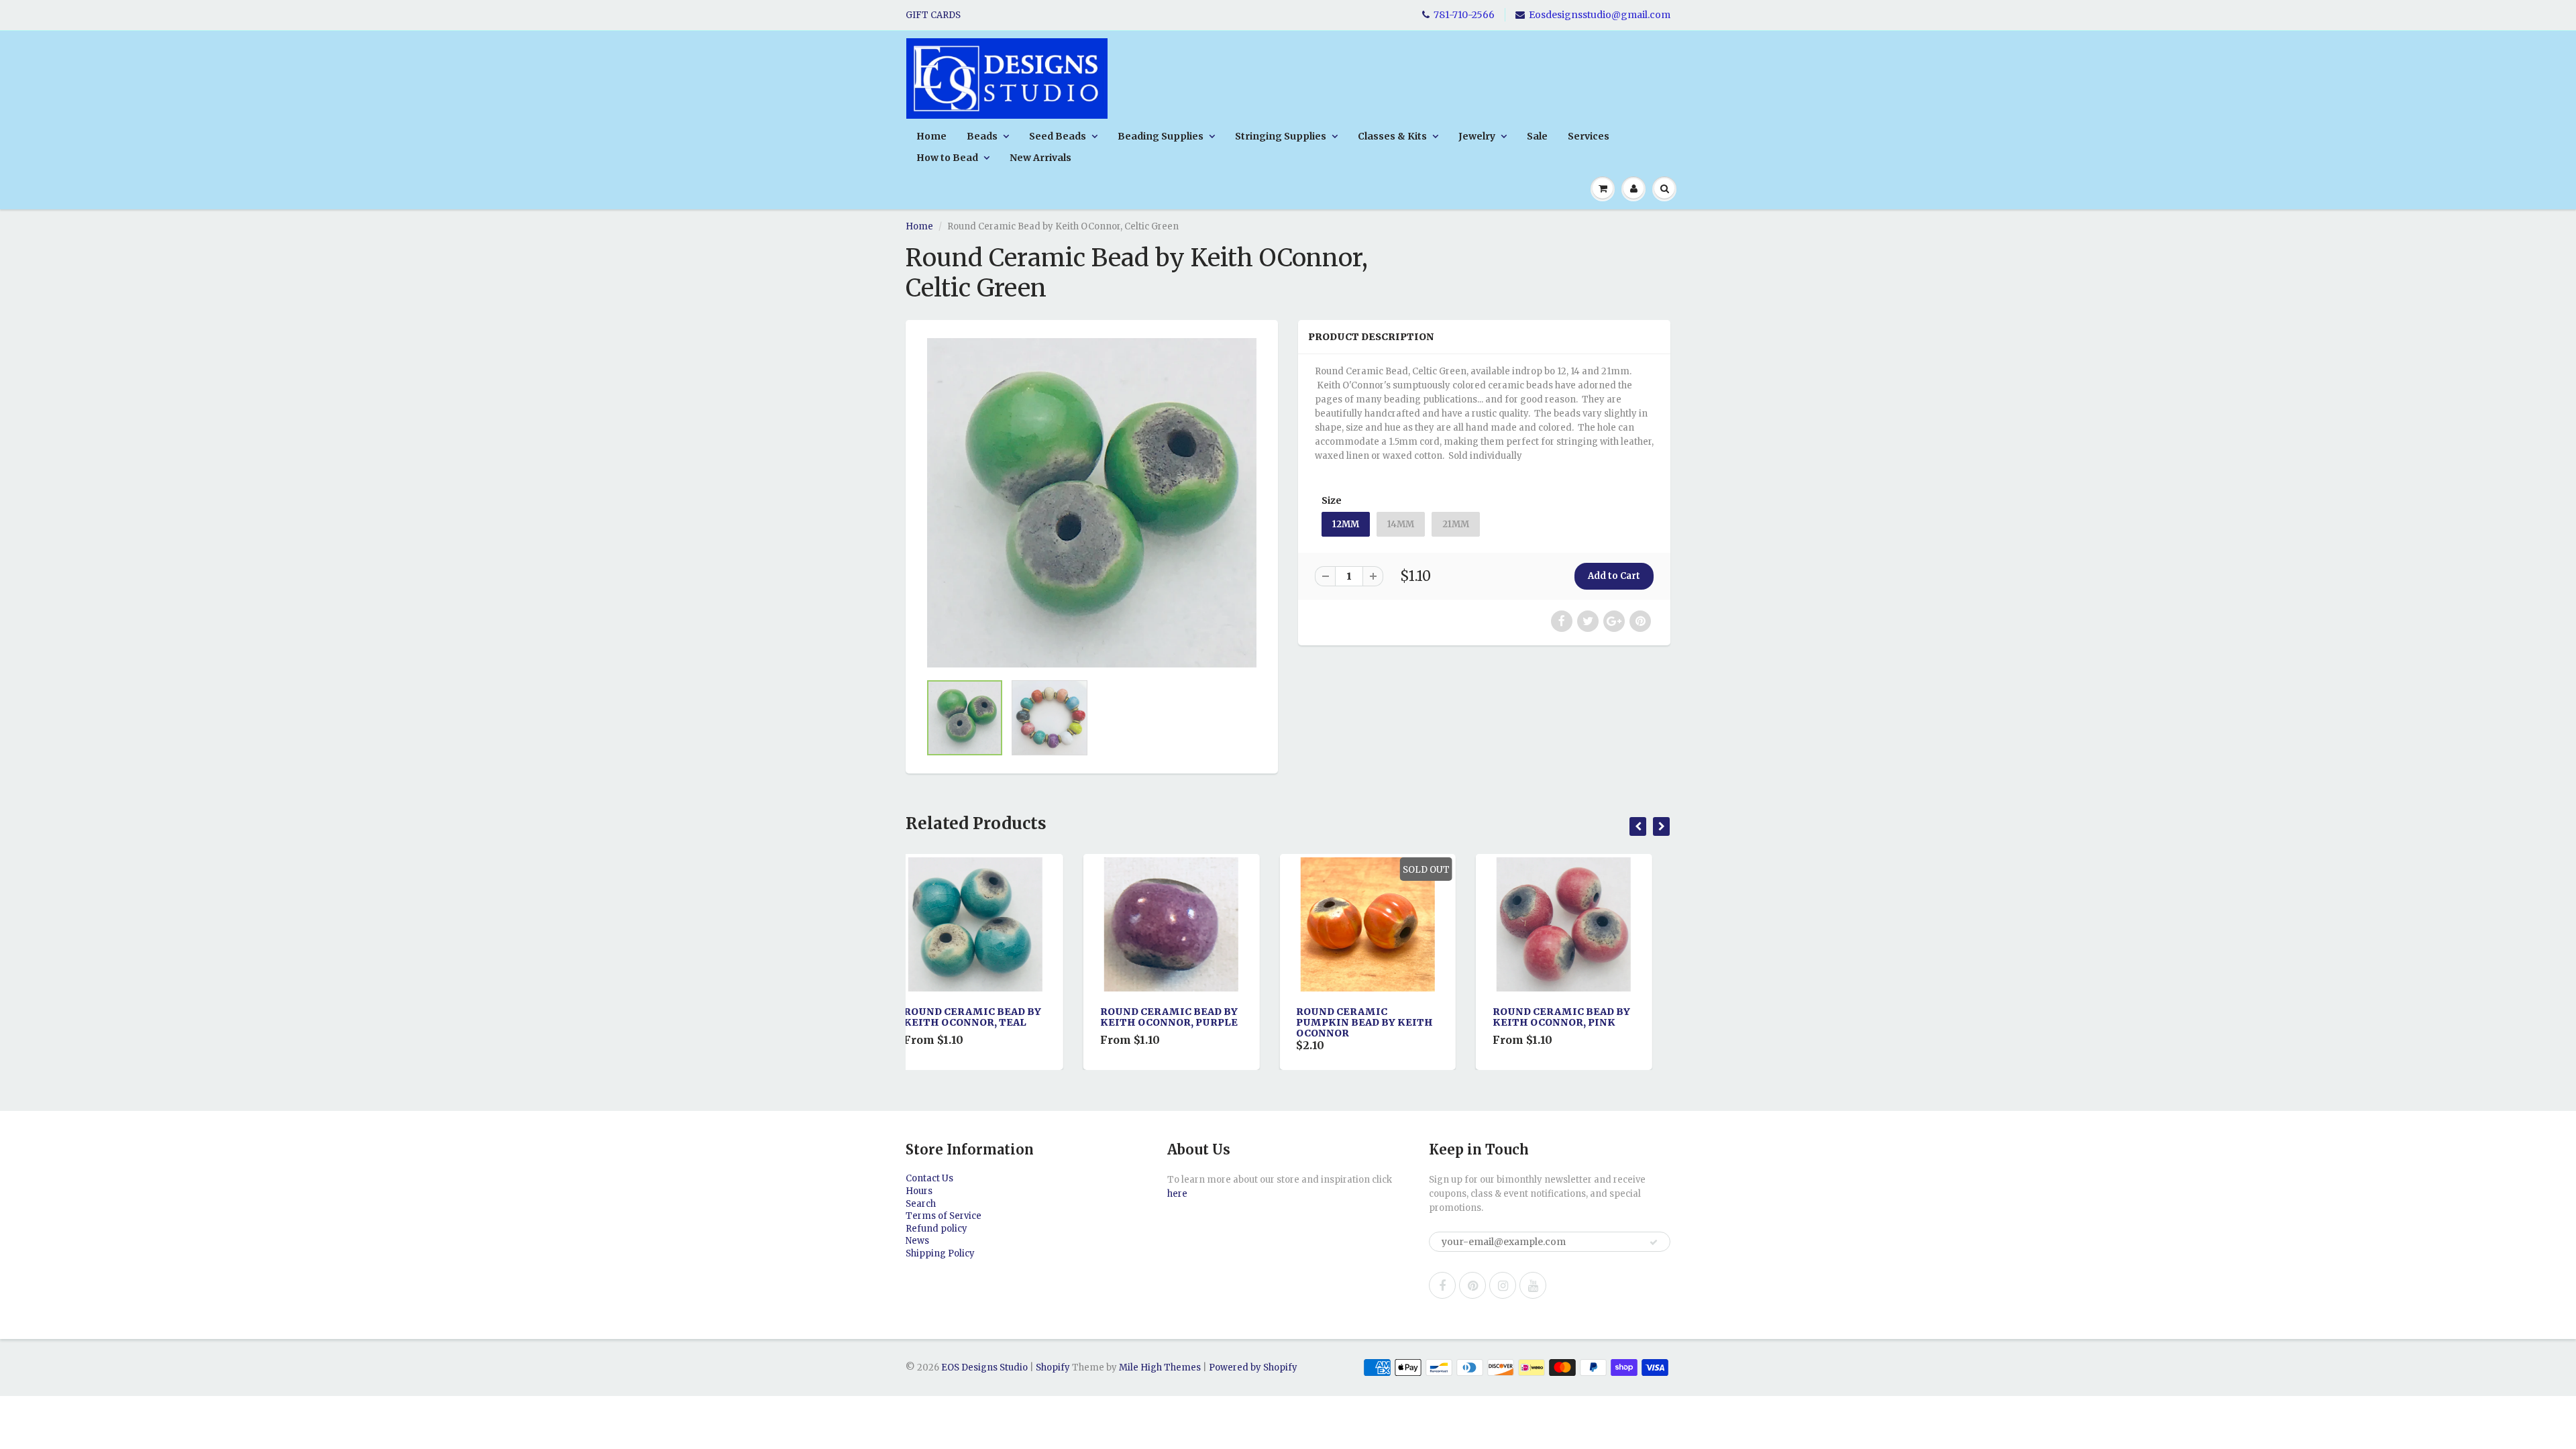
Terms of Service (944, 1216)
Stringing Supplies (1281, 136)
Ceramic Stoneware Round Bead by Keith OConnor (1572, 1022)
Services (1589, 136)
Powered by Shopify (1253, 1367)
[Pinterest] (1472, 1285)
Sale (1537, 136)
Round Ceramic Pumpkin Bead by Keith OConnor (1187, 1022)
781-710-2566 (1464, 15)
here (1177, 1194)
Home (931, 136)
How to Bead (947, 158)
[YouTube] (1533, 1285)
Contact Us (929, 1178)
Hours (919, 1191)
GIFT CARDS (933, 15)
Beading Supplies (1161, 136)
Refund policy (936, 1229)
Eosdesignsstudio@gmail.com (1600, 15)
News (917, 1241)
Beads (982, 136)
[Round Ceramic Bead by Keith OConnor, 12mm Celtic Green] (1092, 503)
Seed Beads (1058, 136)
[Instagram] (1503, 1285)
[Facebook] (1442, 1285)
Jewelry (1477, 136)
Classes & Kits (1392, 136)
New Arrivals (1040, 158)
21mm (1456, 524)
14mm (1401, 524)
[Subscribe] (1654, 1242)
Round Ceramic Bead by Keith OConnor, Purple (991, 1017)
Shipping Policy (940, 1253)
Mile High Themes (1160, 1367)
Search (921, 1204)
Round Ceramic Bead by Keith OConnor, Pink (1384, 1017)
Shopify (1053, 1367)
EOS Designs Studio (984, 1367)
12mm (1346, 524)
